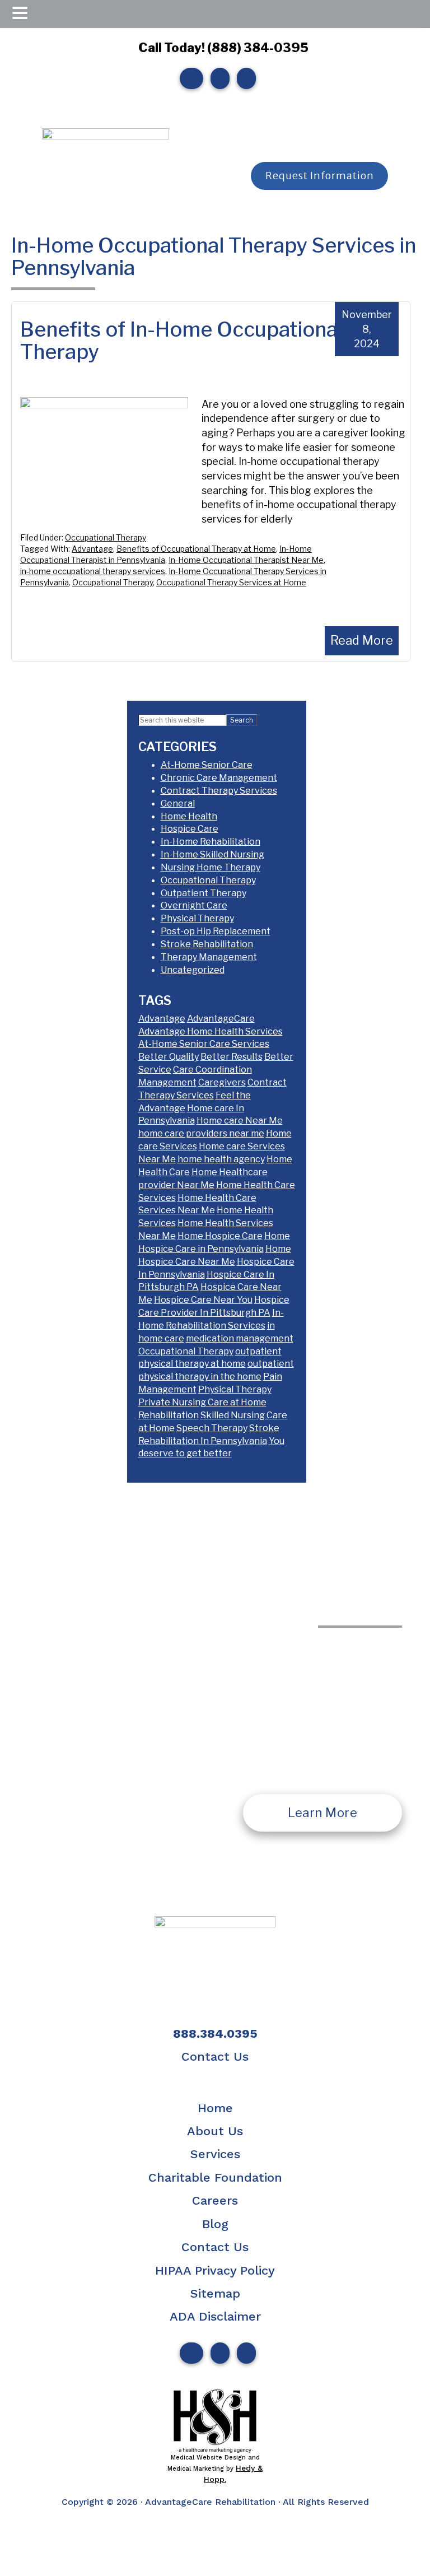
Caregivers (222, 1082)
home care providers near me (201, 1133)
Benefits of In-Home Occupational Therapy (181, 341)
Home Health (189, 816)
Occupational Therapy (106, 537)
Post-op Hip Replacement (216, 931)
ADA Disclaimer (215, 2316)
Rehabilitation (169, 1415)
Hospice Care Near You (203, 1300)
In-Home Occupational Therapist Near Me (246, 560)
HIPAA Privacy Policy (215, 2270)
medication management (240, 1338)
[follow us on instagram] (217, 78)
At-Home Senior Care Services (204, 1044)
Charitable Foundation (215, 2177)
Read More (362, 640)
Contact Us (215, 2056)
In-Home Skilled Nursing (212, 854)
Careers (215, 2200)
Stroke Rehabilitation (207, 944)
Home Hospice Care (220, 1236)
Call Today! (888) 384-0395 (223, 48)
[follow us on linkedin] (244, 78)
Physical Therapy (197, 918)
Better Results (232, 1057)
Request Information (320, 176)
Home (215, 2108)
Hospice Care (190, 829)
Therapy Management (209, 957)
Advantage (92, 549)
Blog (215, 2224)
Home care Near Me (240, 1121)
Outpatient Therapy (204, 893)
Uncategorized (193, 970)
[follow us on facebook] (189, 78)
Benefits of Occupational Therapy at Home (196, 549)
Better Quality (169, 1057)
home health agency (221, 1159)
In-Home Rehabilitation (211, 842)
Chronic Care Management (219, 778)
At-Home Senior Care (207, 765)
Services (215, 2154)
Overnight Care (194, 905)
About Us (215, 2131)
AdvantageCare (221, 1019)
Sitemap (215, 2293)
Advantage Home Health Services (211, 1031)
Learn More (322, 1813)
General (178, 803)
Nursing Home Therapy (211, 867)
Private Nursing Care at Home (202, 1402)
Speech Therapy (212, 1428)
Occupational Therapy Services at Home (231, 582)
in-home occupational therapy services (93, 571)
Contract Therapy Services (219, 791)
